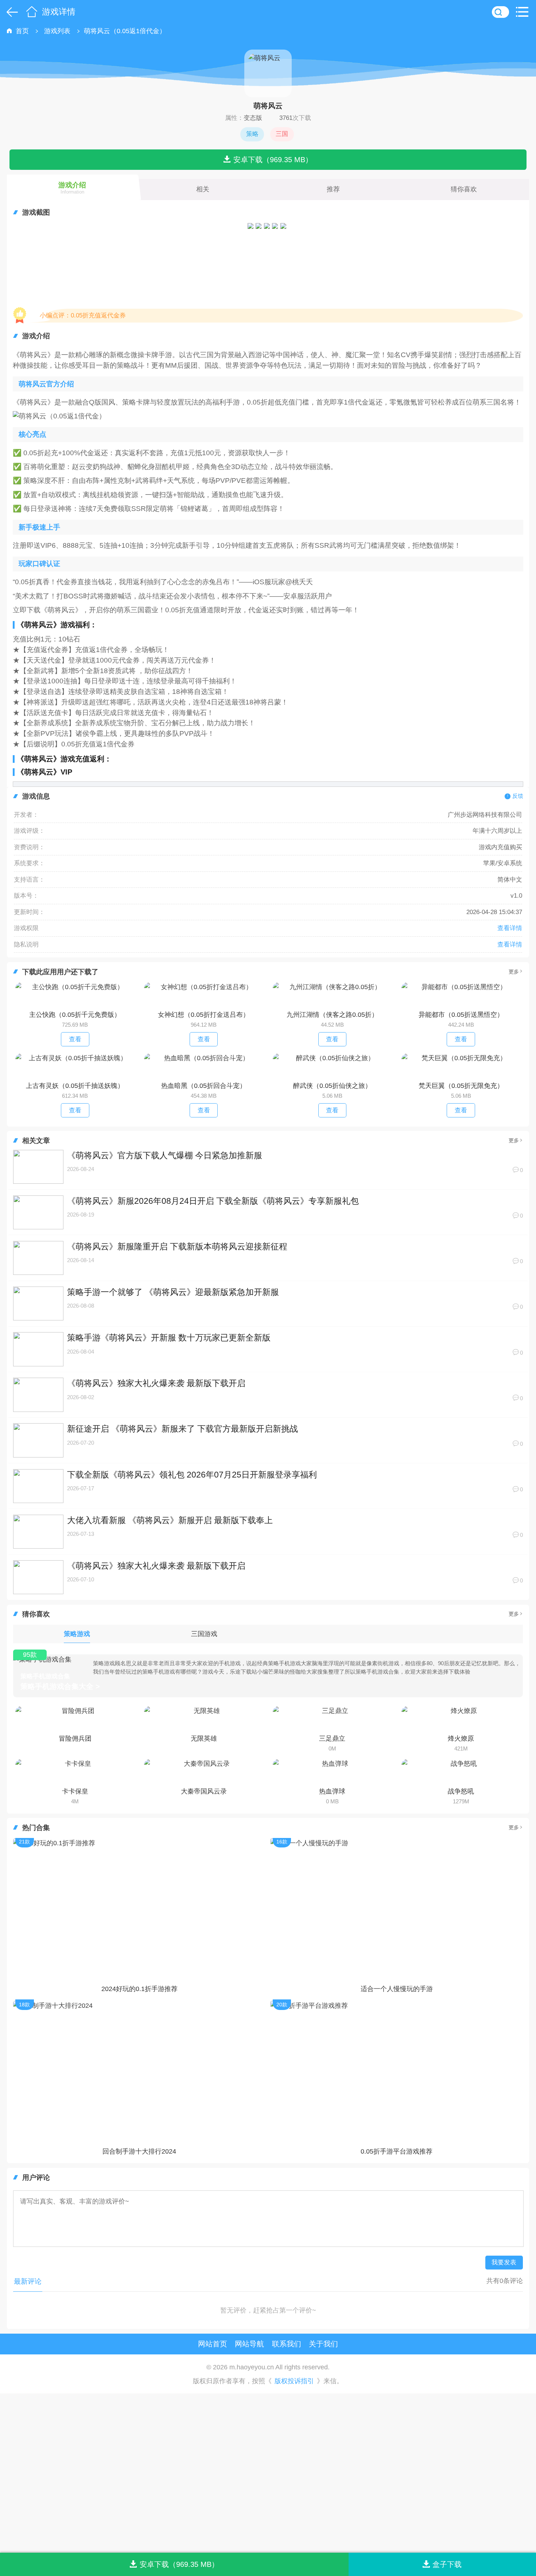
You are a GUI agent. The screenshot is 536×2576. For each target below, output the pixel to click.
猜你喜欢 (464, 189)
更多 (514, 972)
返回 (11, 12)
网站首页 (213, 2344)
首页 (32, 12)
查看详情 (510, 928)
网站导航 (249, 2344)
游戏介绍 (72, 188)
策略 (252, 134)
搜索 (500, 12)
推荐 (333, 189)
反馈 (518, 796)
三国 (282, 134)
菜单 (524, 12)
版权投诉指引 (294, 2381)
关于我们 (323, 2344)
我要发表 (504, 2262)
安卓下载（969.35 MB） (273, 159)
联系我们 (287, 2344)
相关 (203, 189)
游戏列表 (57, 31)
